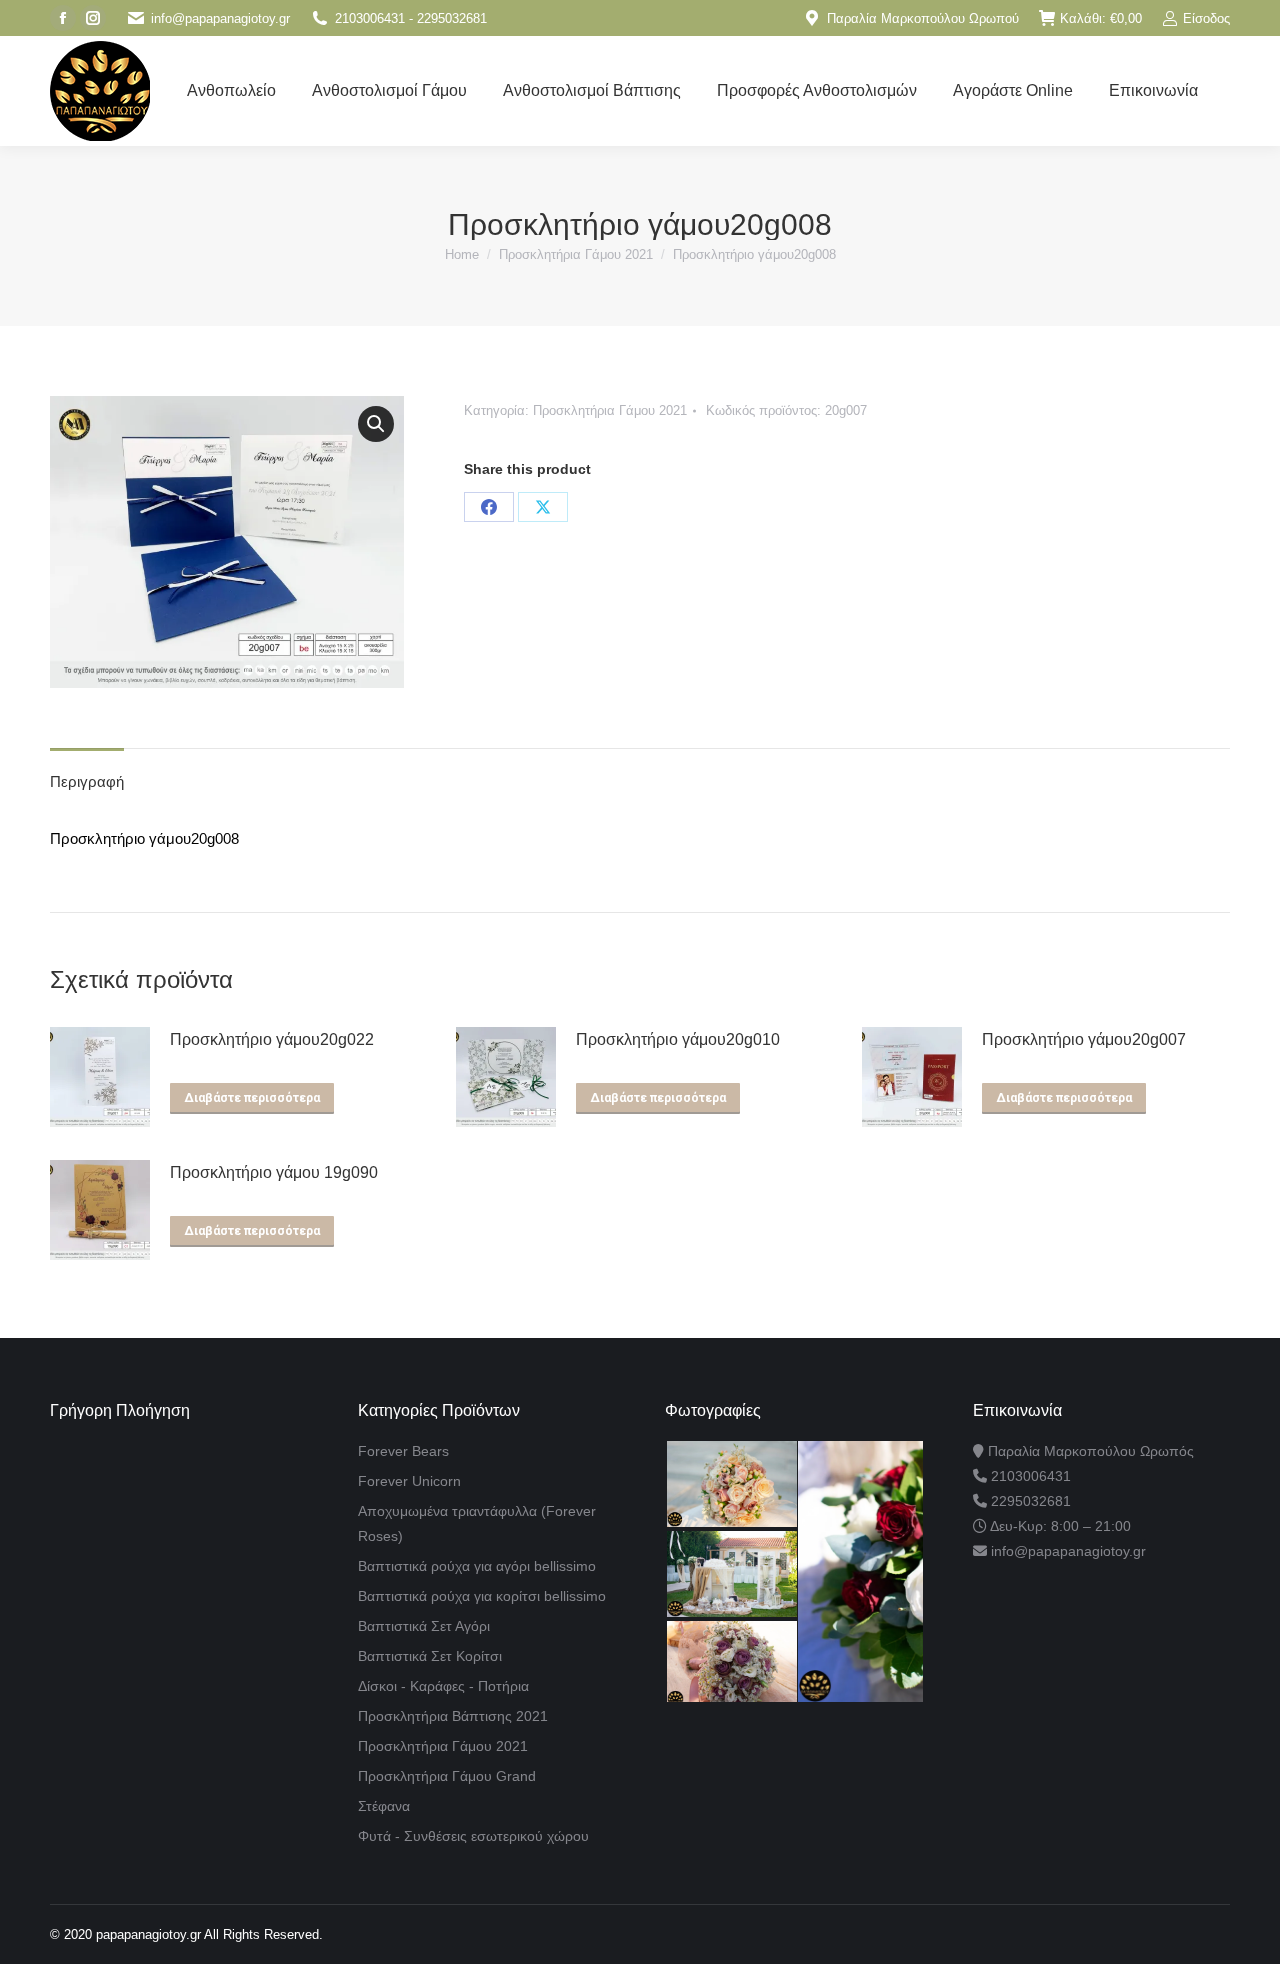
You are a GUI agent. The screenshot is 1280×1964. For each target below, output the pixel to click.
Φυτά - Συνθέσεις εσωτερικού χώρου (473, 1836)
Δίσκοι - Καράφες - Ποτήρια (443, 1686)
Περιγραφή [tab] (87, 781)
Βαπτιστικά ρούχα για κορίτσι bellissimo (482, 1596)
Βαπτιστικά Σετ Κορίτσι (430, 1656)
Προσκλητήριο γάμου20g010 (678, 1039)
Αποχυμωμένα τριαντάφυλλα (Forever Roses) (477, 1523)
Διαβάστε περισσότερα (252, 1098)
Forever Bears (403, 1451)
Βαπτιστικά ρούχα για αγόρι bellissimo (477, 1566)
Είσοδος (1206, 18)
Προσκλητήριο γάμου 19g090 (274, 1172)
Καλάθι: (1101, 18)
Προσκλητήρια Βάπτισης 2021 (453, 1716)
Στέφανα (384, 1806)
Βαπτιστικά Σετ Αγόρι (424, 1626)
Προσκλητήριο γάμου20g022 (272, 1039)
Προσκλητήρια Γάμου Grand (447, 1776)
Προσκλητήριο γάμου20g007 (1084, 1039)
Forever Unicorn (409, 1481)
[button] (376, 424)
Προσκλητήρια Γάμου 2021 (610, 410)
